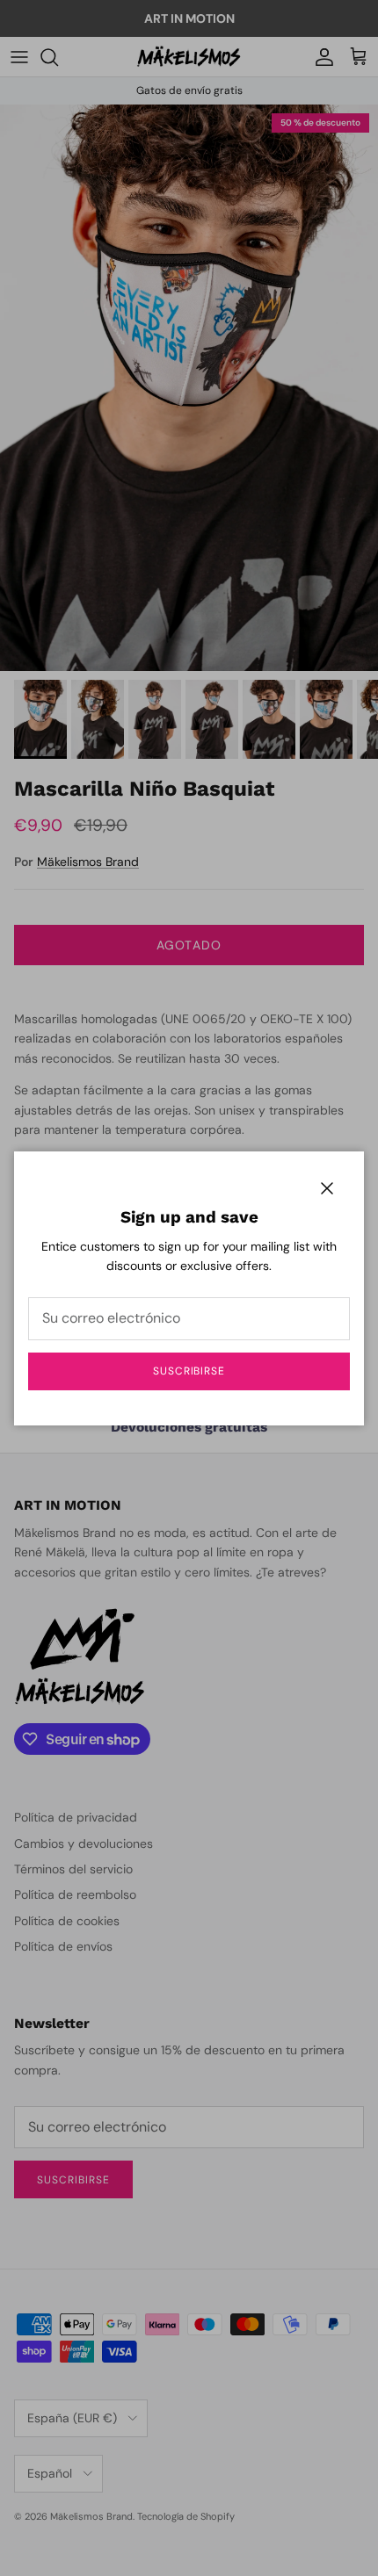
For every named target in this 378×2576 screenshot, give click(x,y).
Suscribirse (189, 1371)
